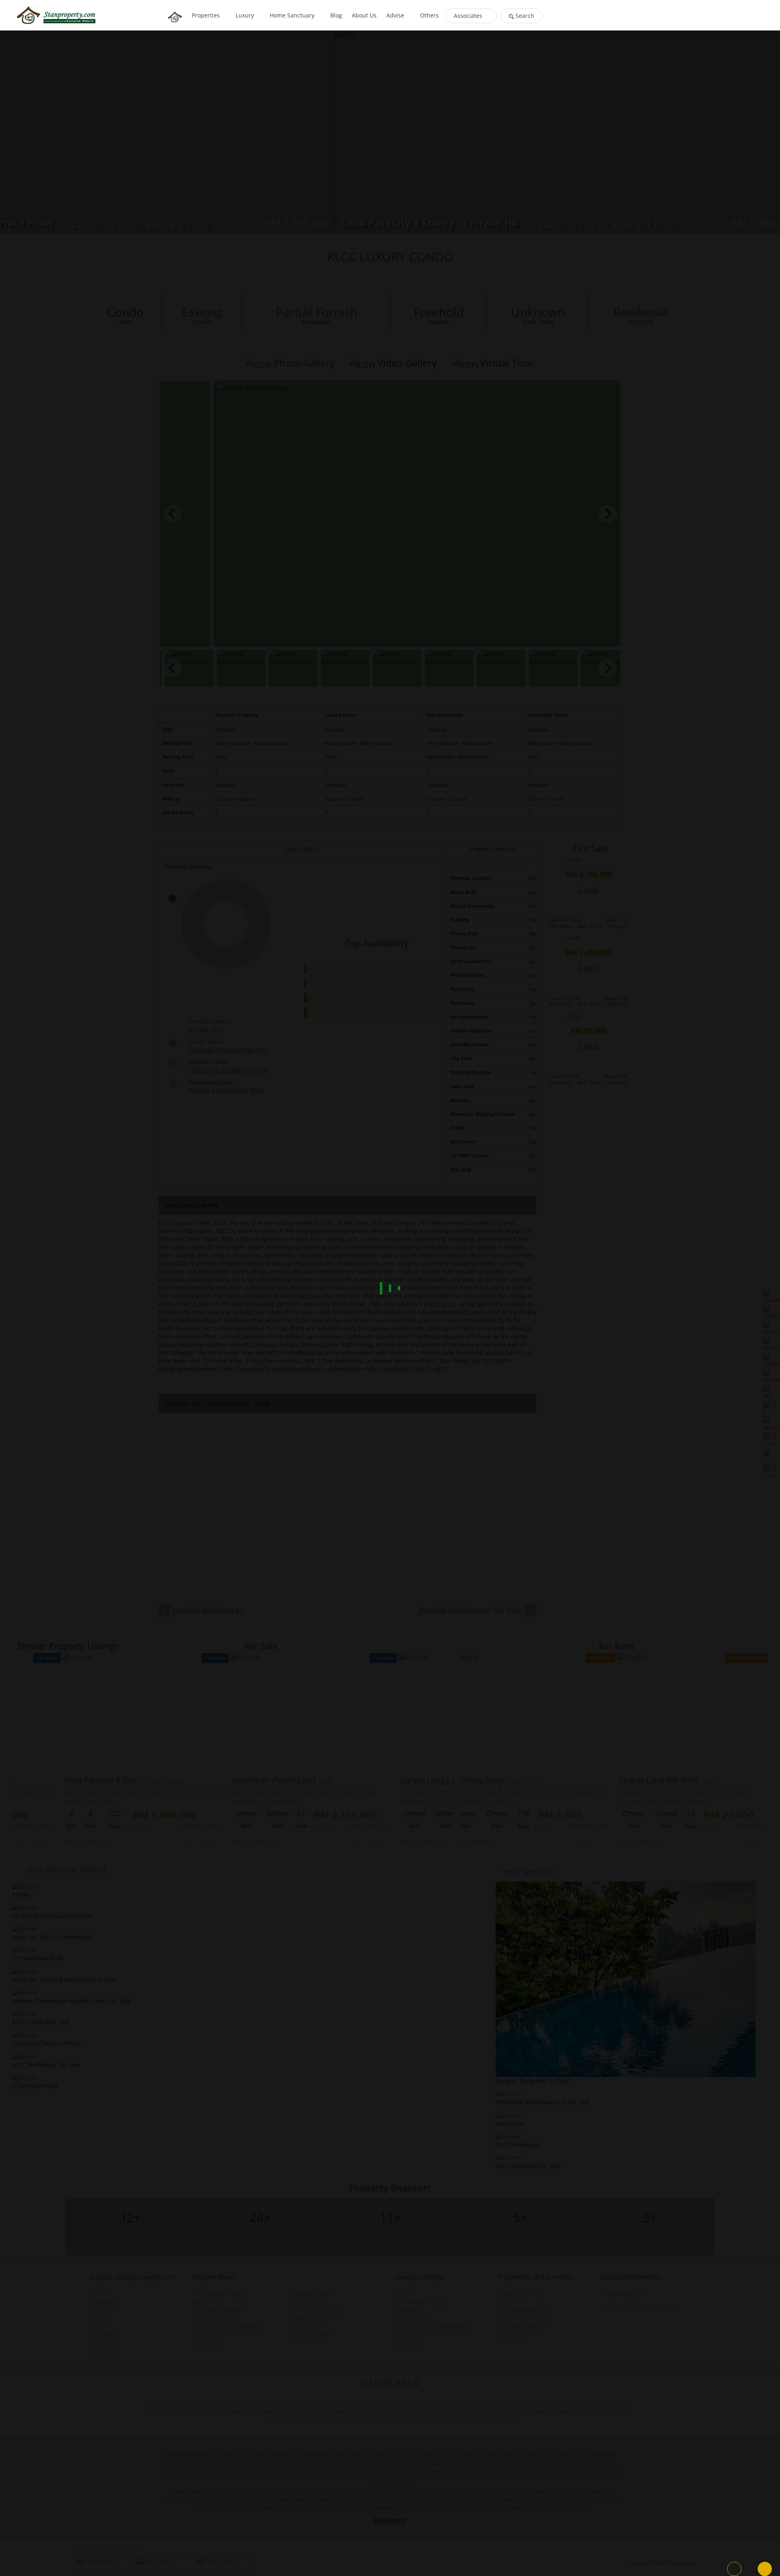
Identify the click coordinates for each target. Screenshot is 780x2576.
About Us (364, 15)
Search (524, 16)
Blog (336, 15)
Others (429, 15)
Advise (396, 15)
